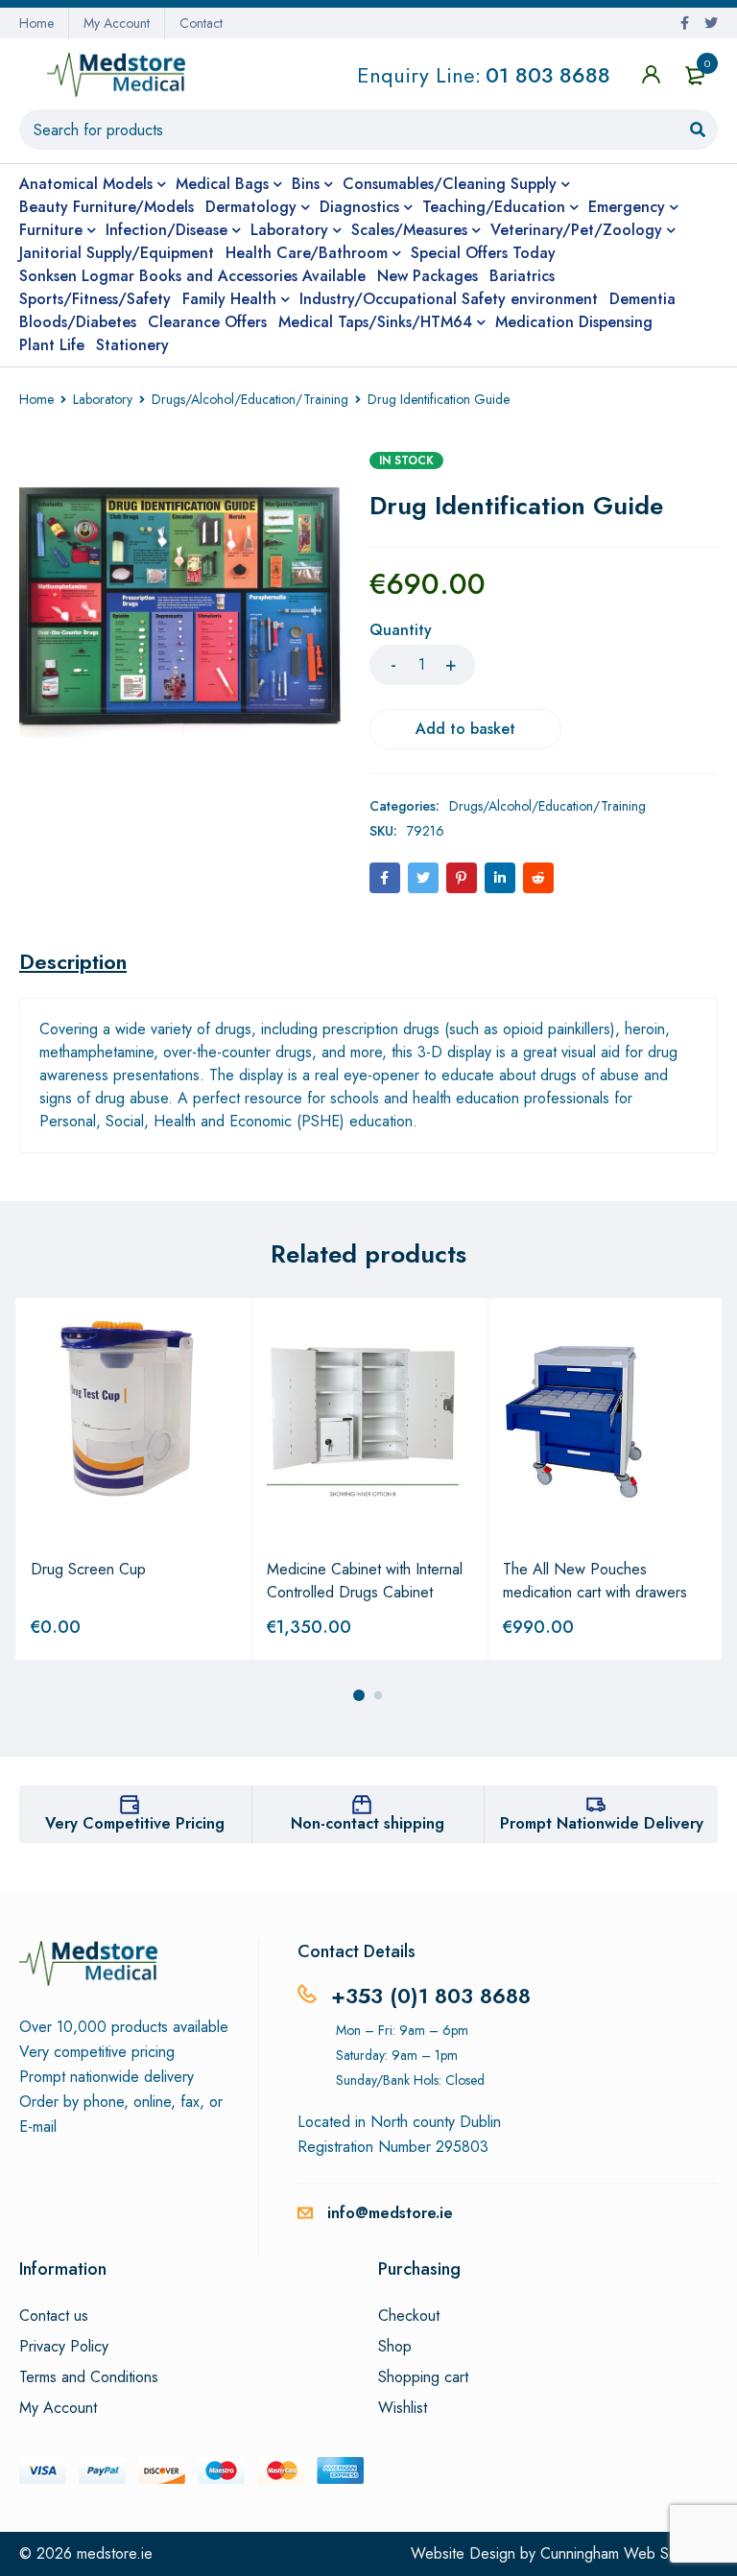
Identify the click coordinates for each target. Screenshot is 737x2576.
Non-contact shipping (368, 1823)
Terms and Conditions (89, 2377)
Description (73, 961)
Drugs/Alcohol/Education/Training (250, 399)
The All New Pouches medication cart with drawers (595, 1581)
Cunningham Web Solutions (629, 2553)
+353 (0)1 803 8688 (431, 1996)
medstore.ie (115, 2553)
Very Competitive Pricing (135, 1823)
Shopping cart (423, 2377)
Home (36, 23)
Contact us (54, 2316)
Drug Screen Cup (88, 1569)
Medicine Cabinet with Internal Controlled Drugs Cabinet (365, 1581)
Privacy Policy (64, 2347)
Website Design (463, 2553)
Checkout (409, 2316)
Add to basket (465, 729)
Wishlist (403, 2408)
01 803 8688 (548, 75)
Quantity (401, 631)
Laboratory (103, 399)
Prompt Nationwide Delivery (602, 1823)
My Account (117, 23)
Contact (201, 23)
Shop (395, 2347)
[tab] (73, 961)
